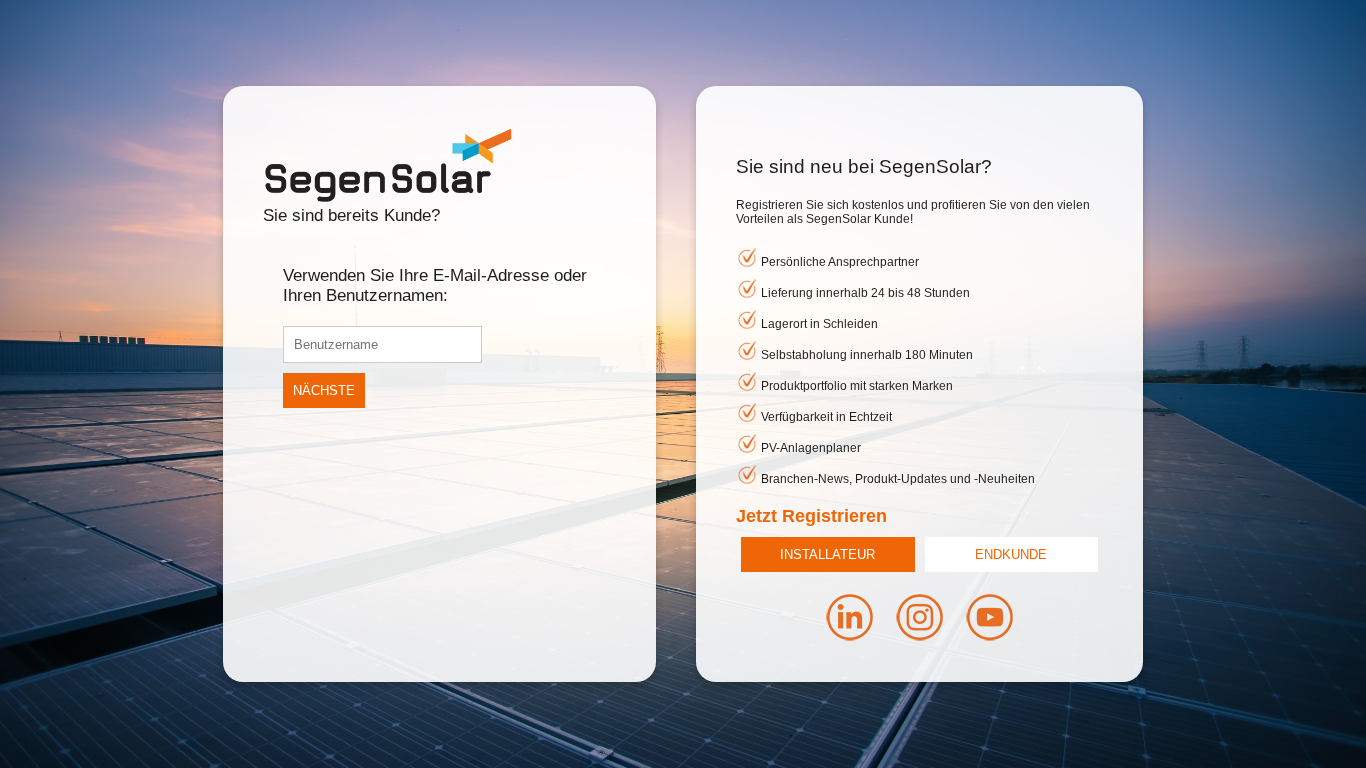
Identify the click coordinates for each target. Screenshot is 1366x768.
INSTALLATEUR (827, 554)
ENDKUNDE (1011, 554)
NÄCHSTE (324, 390)
